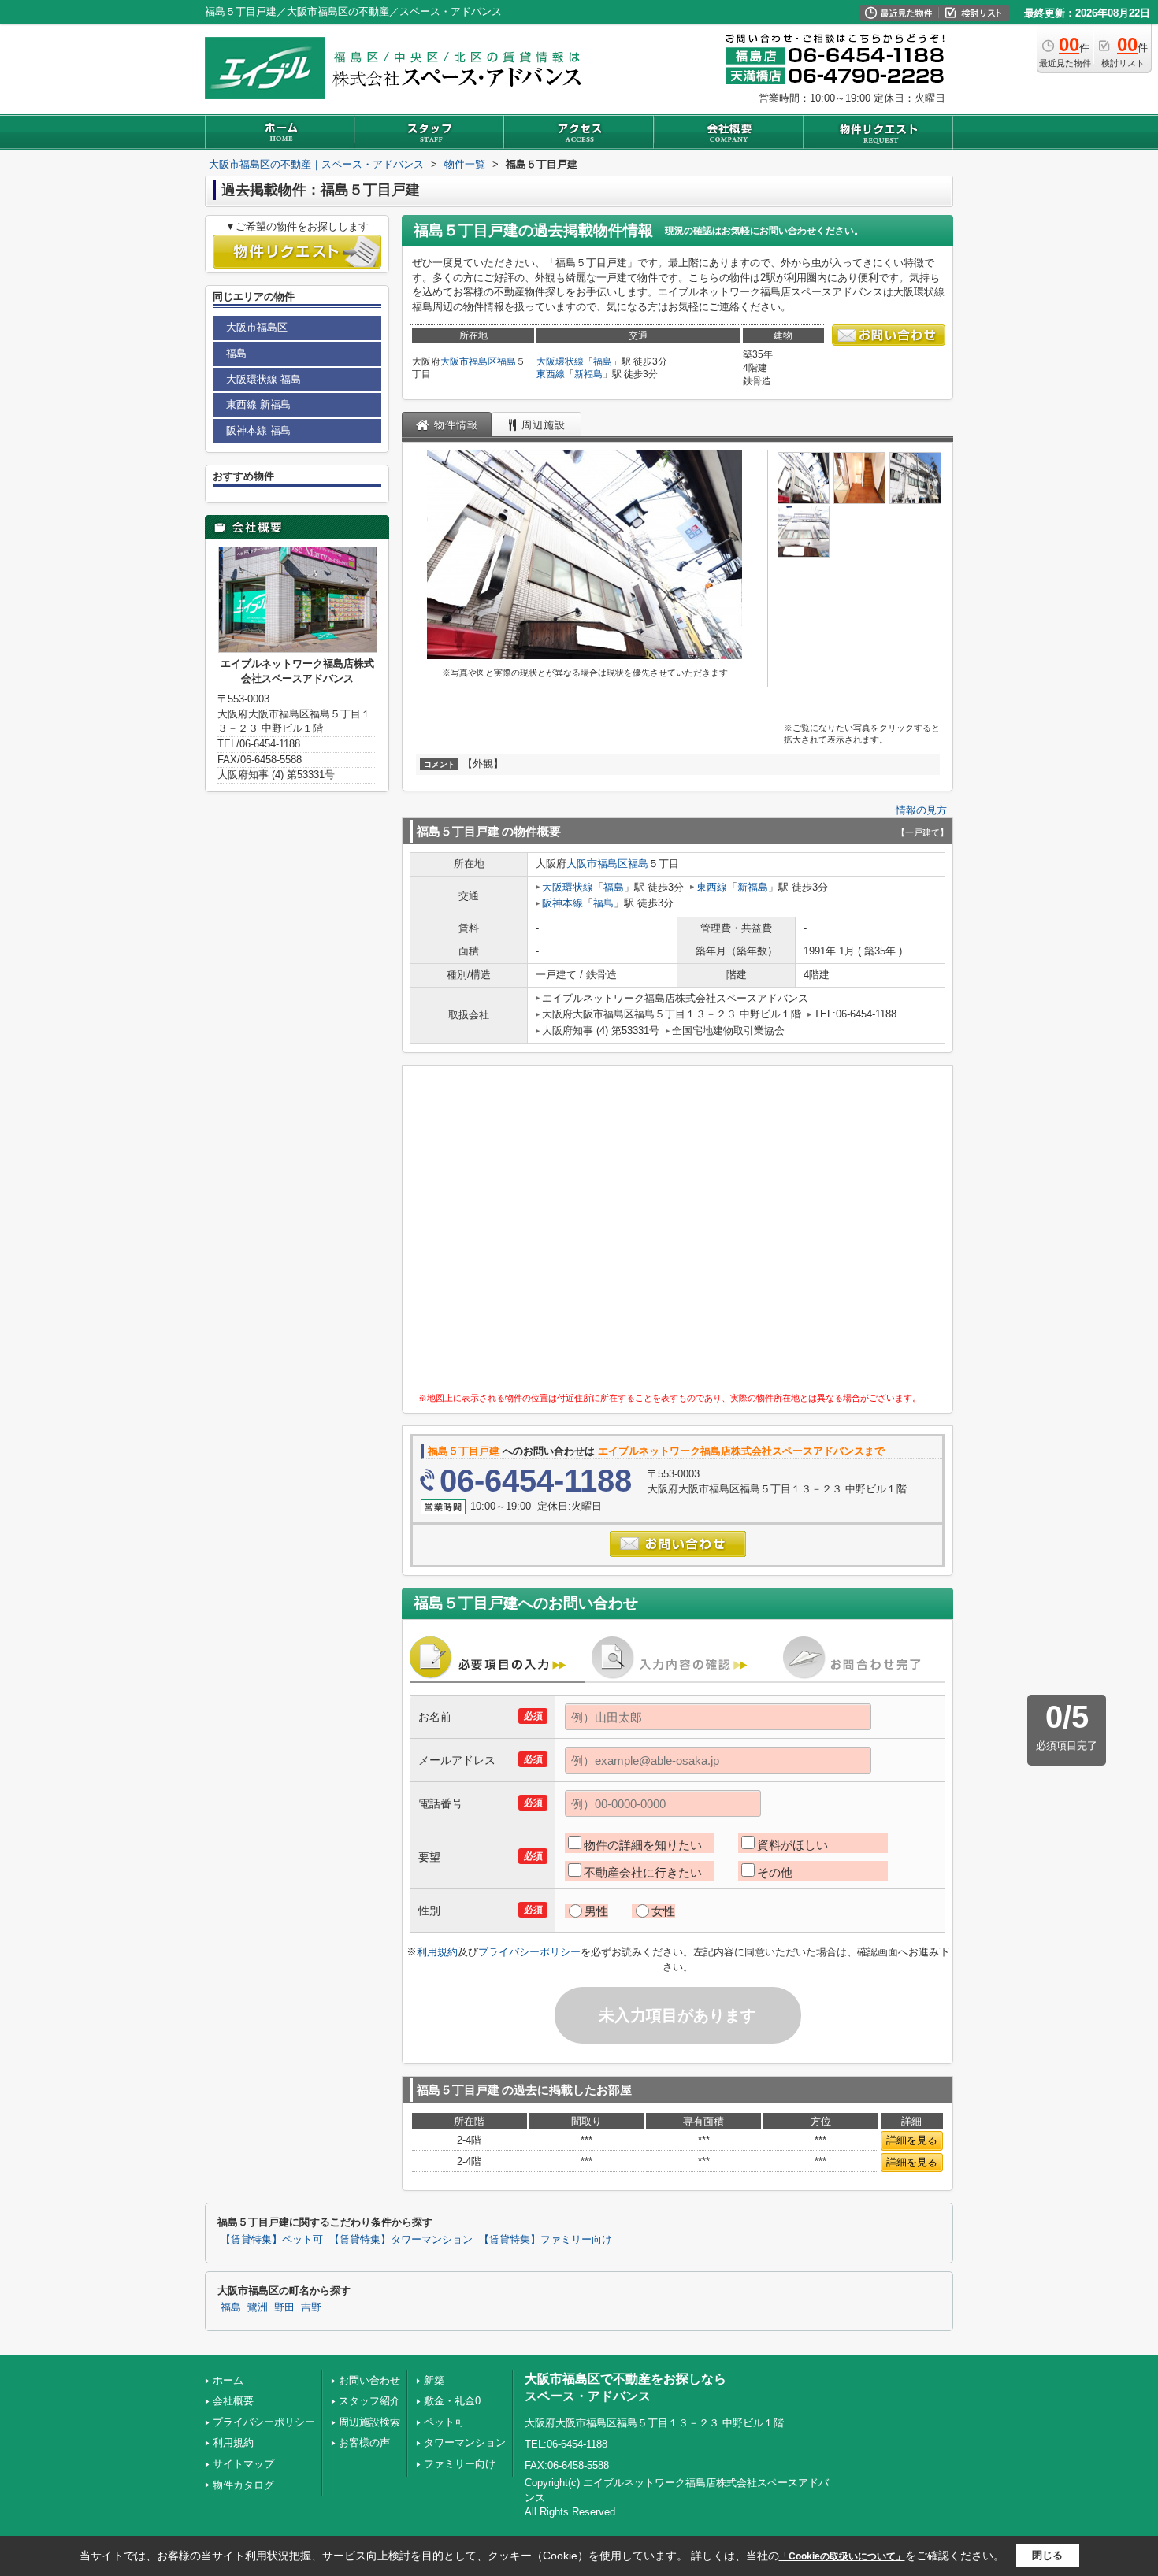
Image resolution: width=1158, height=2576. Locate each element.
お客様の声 (364, 2443)
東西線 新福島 (258, 404)
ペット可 (444, 2422)
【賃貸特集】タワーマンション (401, 2240)
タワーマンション (465, 2443)
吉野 (311, 2307)
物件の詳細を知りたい (643, 1845)
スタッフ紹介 (369, 2401)
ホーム (228, 2380)
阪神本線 (562, 903)
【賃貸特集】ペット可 (272, 2240)
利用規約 (437, 1952)
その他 (775, 1872)
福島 (507, 361)
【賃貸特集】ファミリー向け (546, 2240)
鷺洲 (258, 2307)
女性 (663, 1911)
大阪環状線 (560, 361)
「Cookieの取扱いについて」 (842, 2556)
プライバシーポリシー (529, 1952)
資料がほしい (792, 1845)
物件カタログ (243, 2485)
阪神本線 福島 (258, 430)
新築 (434, 2380)
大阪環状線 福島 (264, 379)
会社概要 (233, 2401)
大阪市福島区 (469, 361)
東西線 (551, 374)
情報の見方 (921, 810)
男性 (596, 1911)
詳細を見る (912, 2140)
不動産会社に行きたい (643, 1872)
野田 (284, 2307)
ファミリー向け (460, 2464)
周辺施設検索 (369, 2422)
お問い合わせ (369, 2380)
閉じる (1047, 2555)
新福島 (588, 374)
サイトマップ (243, 2464)
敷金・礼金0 (452, 2401)
